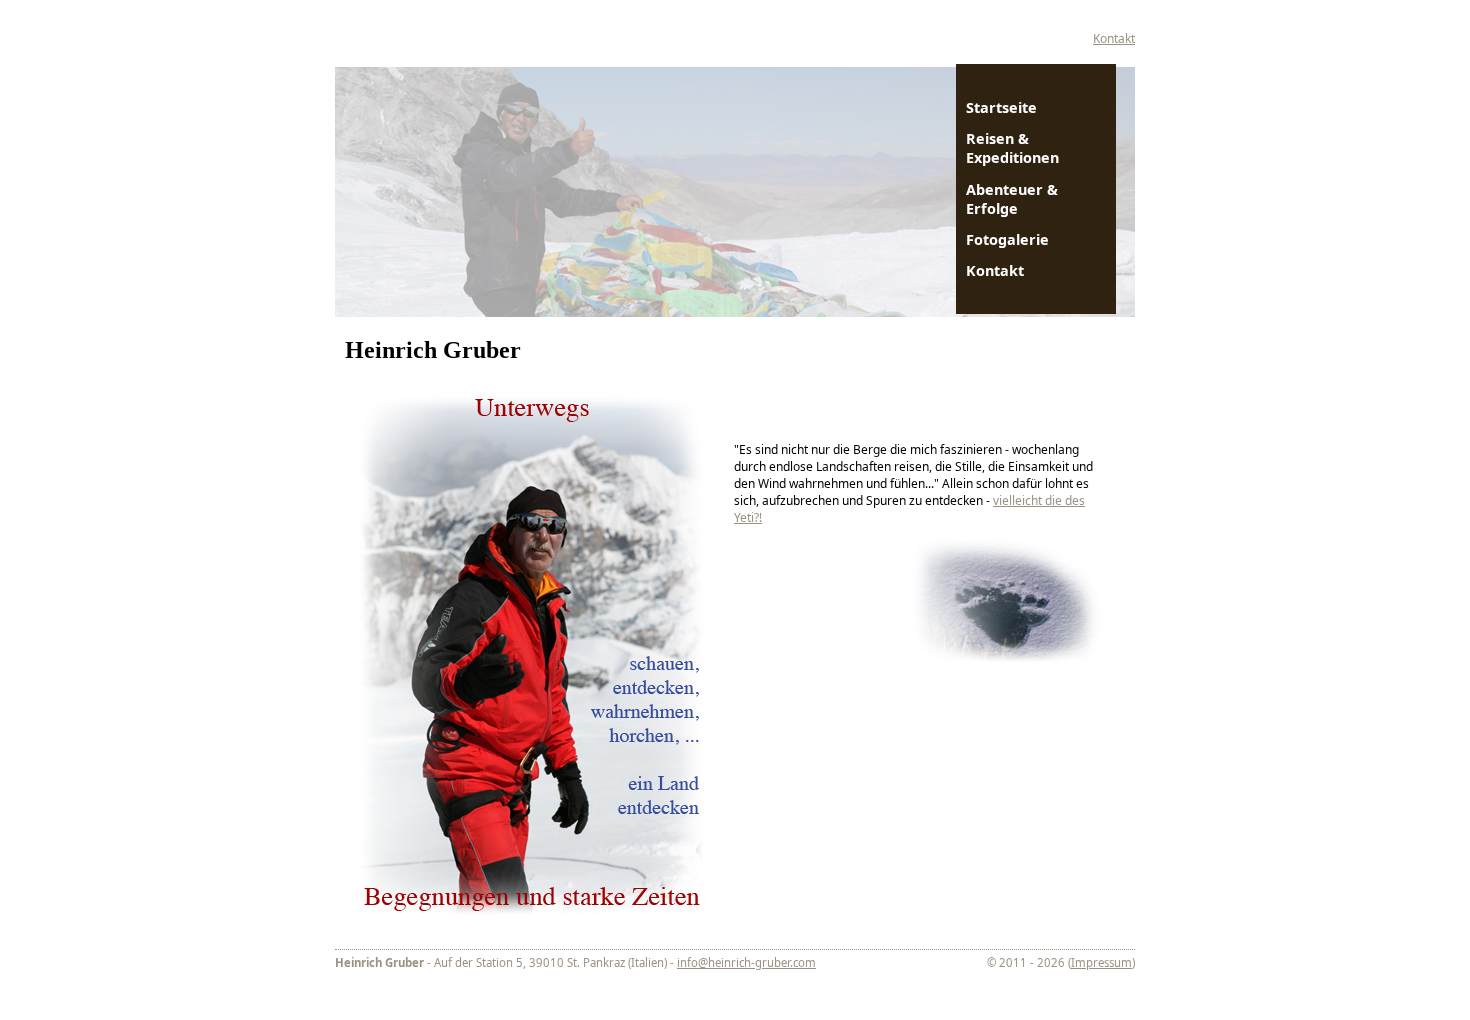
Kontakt (1114, 38)
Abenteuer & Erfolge (1012, 199)
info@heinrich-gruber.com (746, 962)
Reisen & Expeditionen (1012, 148)
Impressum (1101, 962)
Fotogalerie (1007, 239)
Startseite (1001, 107)
